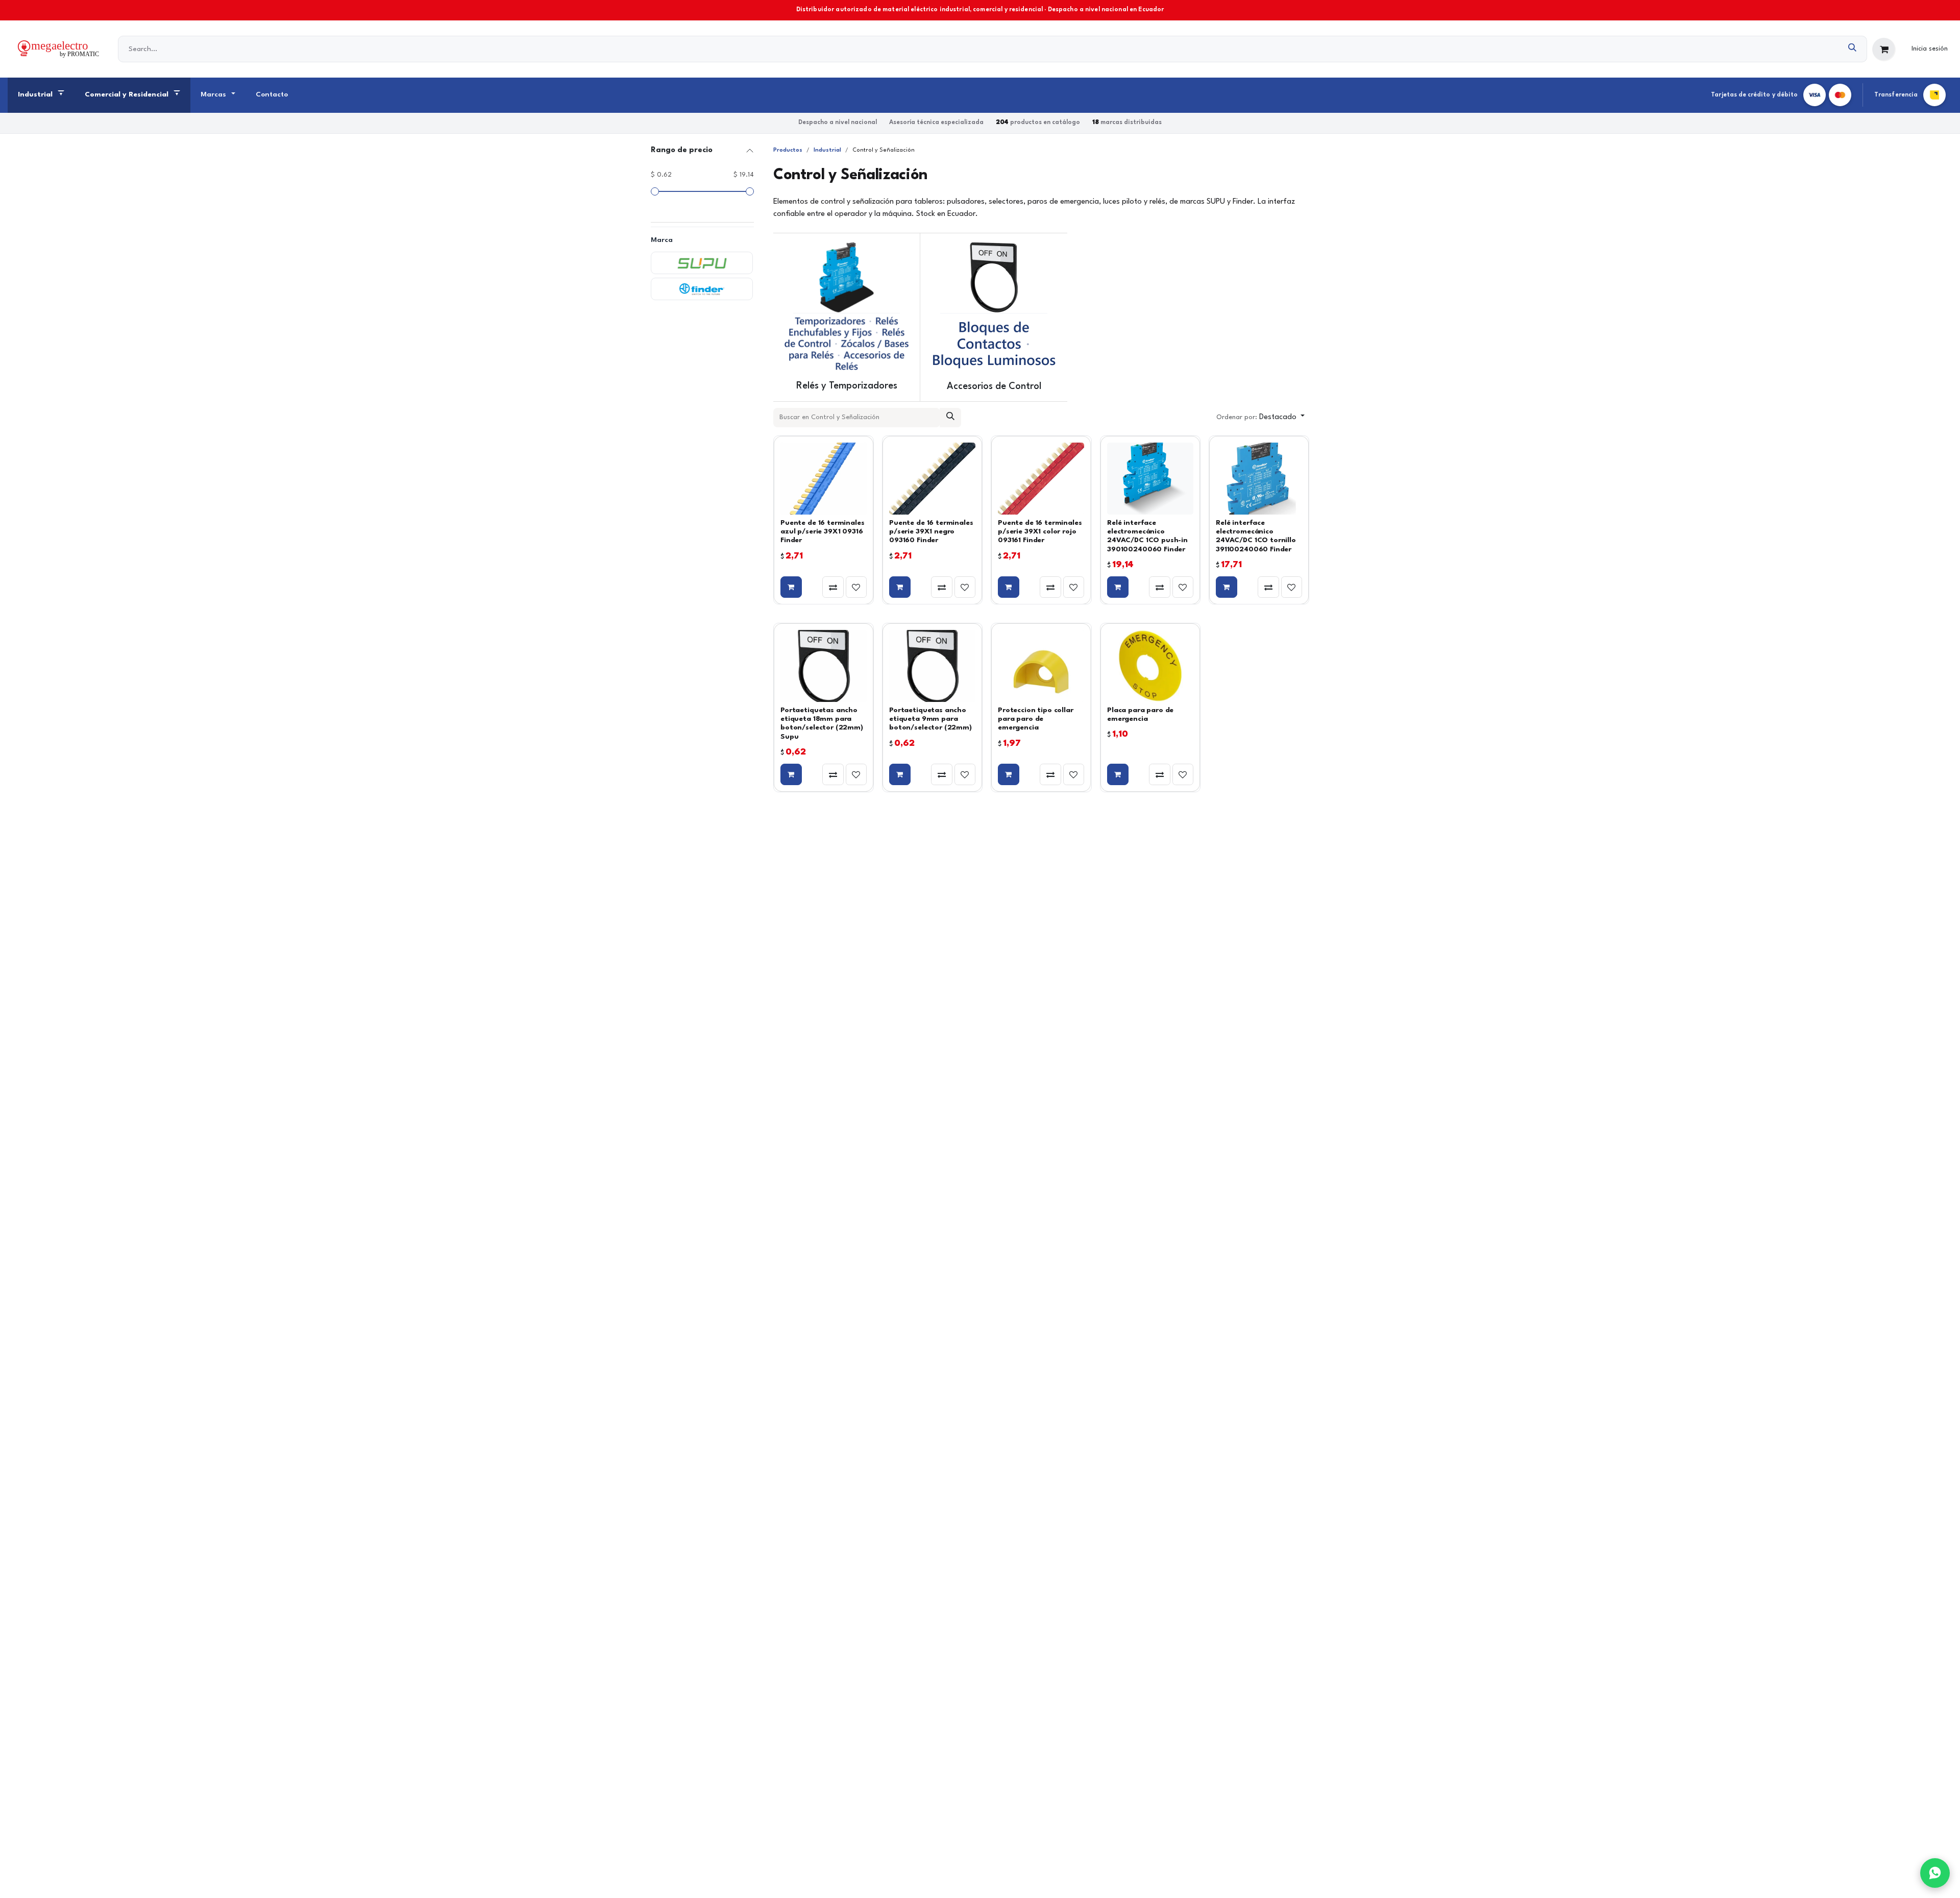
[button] (1260, 418)
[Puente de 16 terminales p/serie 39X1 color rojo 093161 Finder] (1041, 479)
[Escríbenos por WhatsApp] (1935, 1873)
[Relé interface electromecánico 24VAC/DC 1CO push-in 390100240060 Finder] (1150, 479)
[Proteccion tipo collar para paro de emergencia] (1041, 666)
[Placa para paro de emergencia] (1150, 666)
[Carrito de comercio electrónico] (1884, 50)
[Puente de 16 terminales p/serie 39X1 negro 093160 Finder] (932, 479)
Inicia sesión (1930, 49)
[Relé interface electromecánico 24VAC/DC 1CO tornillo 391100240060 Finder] (1259, 479)
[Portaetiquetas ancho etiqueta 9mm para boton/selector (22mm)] (932, 666)
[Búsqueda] (1853, 49)
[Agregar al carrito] (791, 587)
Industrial (827, 150)
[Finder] (702, 289)
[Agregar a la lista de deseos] (856, 587)
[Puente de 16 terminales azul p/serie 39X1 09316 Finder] (824, 479)
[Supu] (702, 263)
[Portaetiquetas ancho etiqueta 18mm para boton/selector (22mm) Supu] (824, 666)
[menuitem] (41, 95)
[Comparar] (833, 587)
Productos (788, 150)
